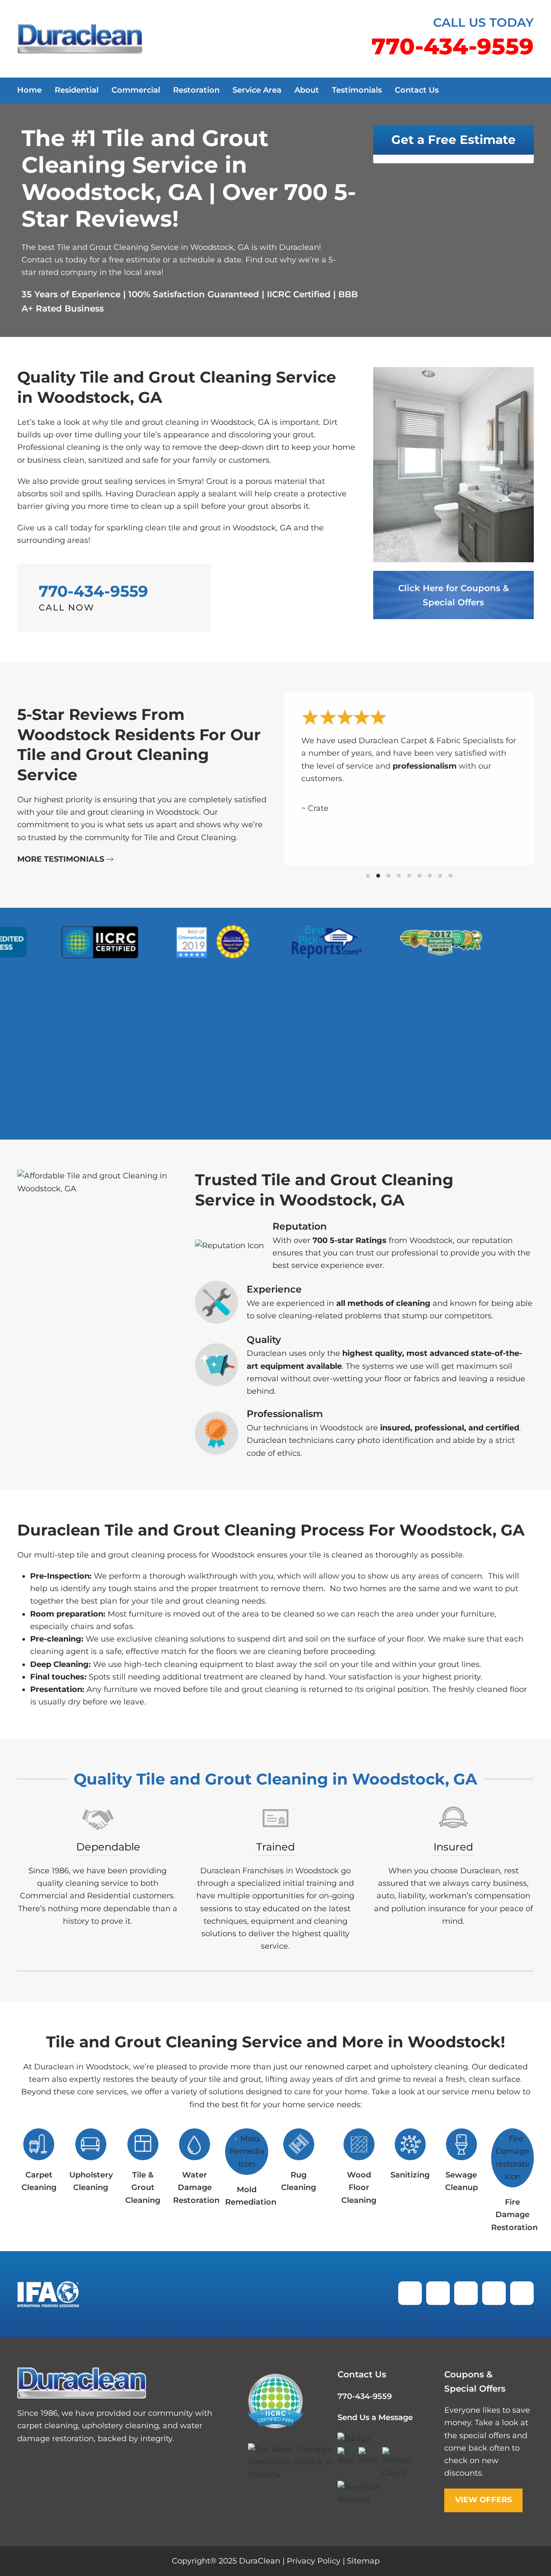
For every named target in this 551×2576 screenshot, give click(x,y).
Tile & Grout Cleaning (143, 2188)
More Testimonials (61, 859)
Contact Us (417, 90)
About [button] (307, 90)
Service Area (257, 90)
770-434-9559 (365, 2396)
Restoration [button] (196, 90)
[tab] (368, 876)
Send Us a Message (375, 2417)
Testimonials (357, 90)
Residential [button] (77, 90)
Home (29, 90)
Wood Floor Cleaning (359, 2188)
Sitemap (363, 2561)
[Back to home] (80, 39)
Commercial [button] (136, 90)
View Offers (483, 2499)
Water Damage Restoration (196, 2188)
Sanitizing (410, 2175)
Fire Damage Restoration (514, 2215)
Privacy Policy (314, 2561)
